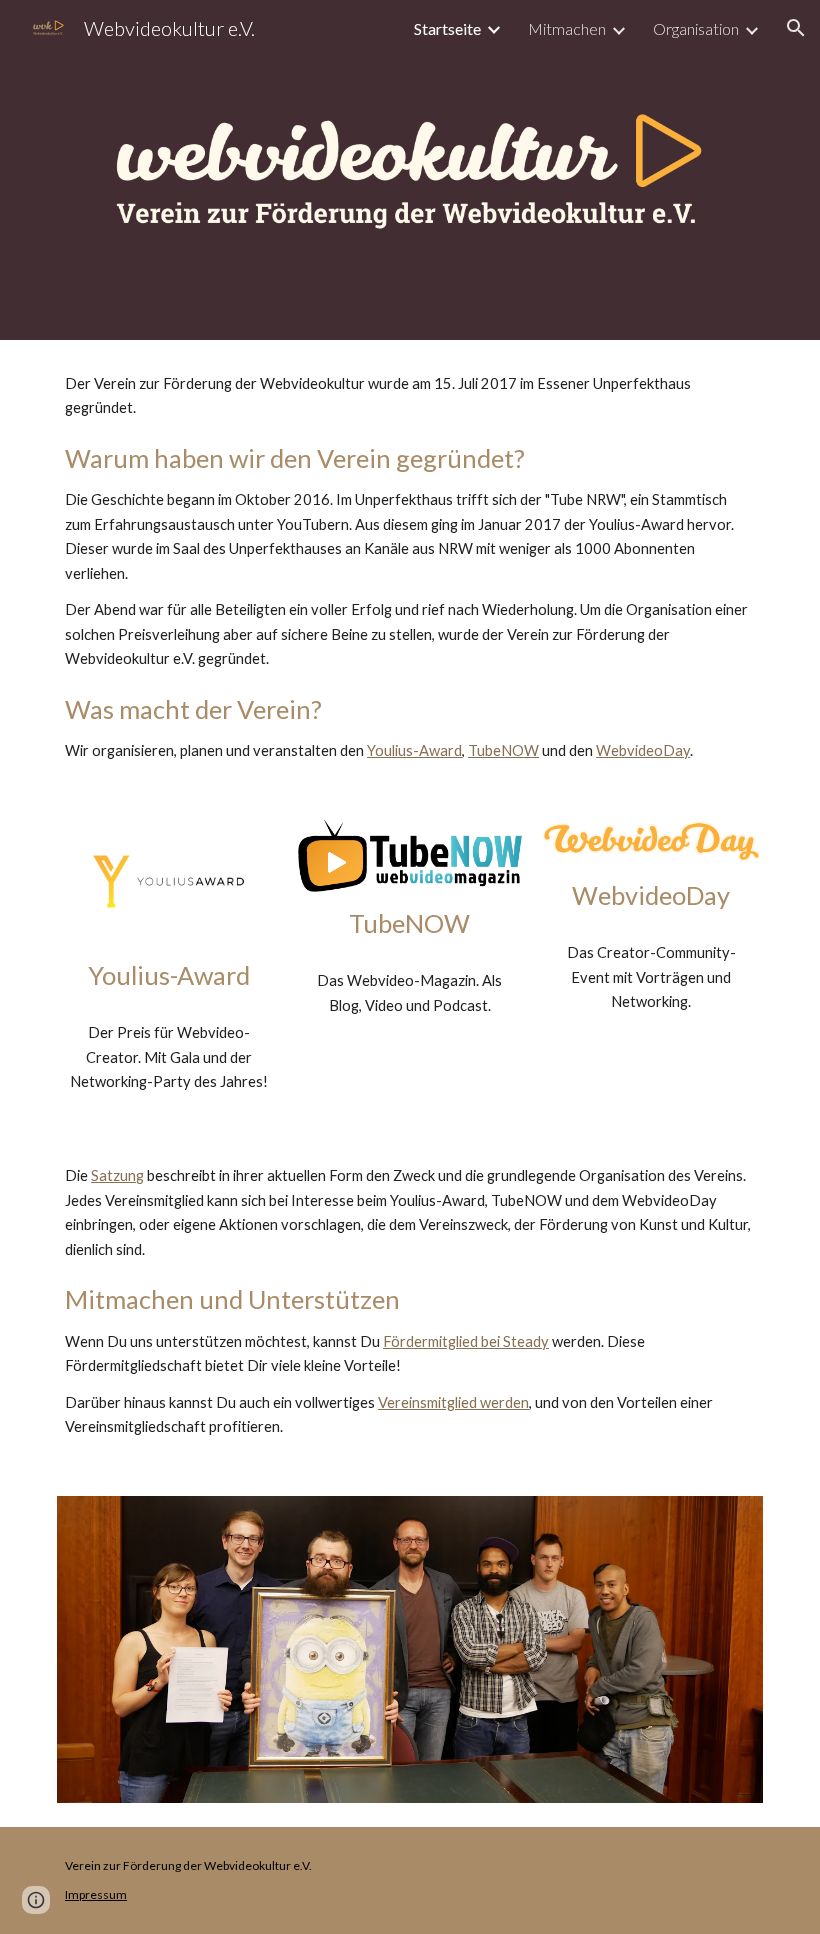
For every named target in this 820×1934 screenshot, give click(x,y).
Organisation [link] (696, 28)
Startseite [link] (447, 28)
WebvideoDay (643, 750)
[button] (796, 28)
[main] (410, 567)
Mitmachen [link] (567, 28)
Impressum (96, 1894)
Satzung (117, 1175)
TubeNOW (503, 750)
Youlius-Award (414, 750)
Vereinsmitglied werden (453, 1402)
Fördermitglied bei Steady (466, 1341)
